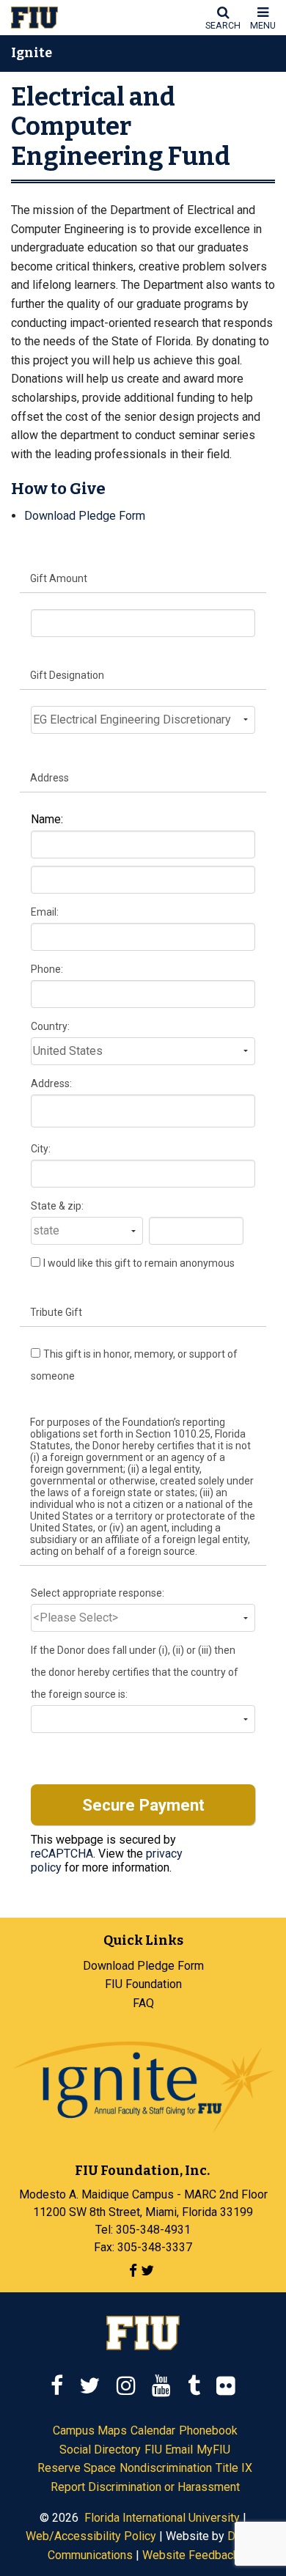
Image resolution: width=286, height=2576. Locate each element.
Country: (50, 1026)
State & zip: (57, 1206)
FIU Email (169, 2450)
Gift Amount (59, 578)
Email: (45, 912)
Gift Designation (67, 675)
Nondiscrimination (166, 2468)
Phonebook (208, 2430)
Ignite (32, 54)
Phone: (47, 969)
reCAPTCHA (62, 1854)
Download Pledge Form (85, 516)
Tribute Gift (56, 1312)
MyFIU (213, 2450)
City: (41, 1149)
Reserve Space (77, 2468)
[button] (223, 18)
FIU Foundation (143, 1984)
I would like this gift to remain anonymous (139, 1263)
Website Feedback (191, 2555)
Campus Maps (90, 2430)
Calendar (153, 2430)
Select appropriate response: (98, 1593)
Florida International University (162, 2518)
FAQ (143, 2003)
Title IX (234, 2468)
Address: (51, 1083)
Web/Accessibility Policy (91, 2536)
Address (49, 778)
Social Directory (100, 2450)
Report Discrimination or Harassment (145, 2487)
